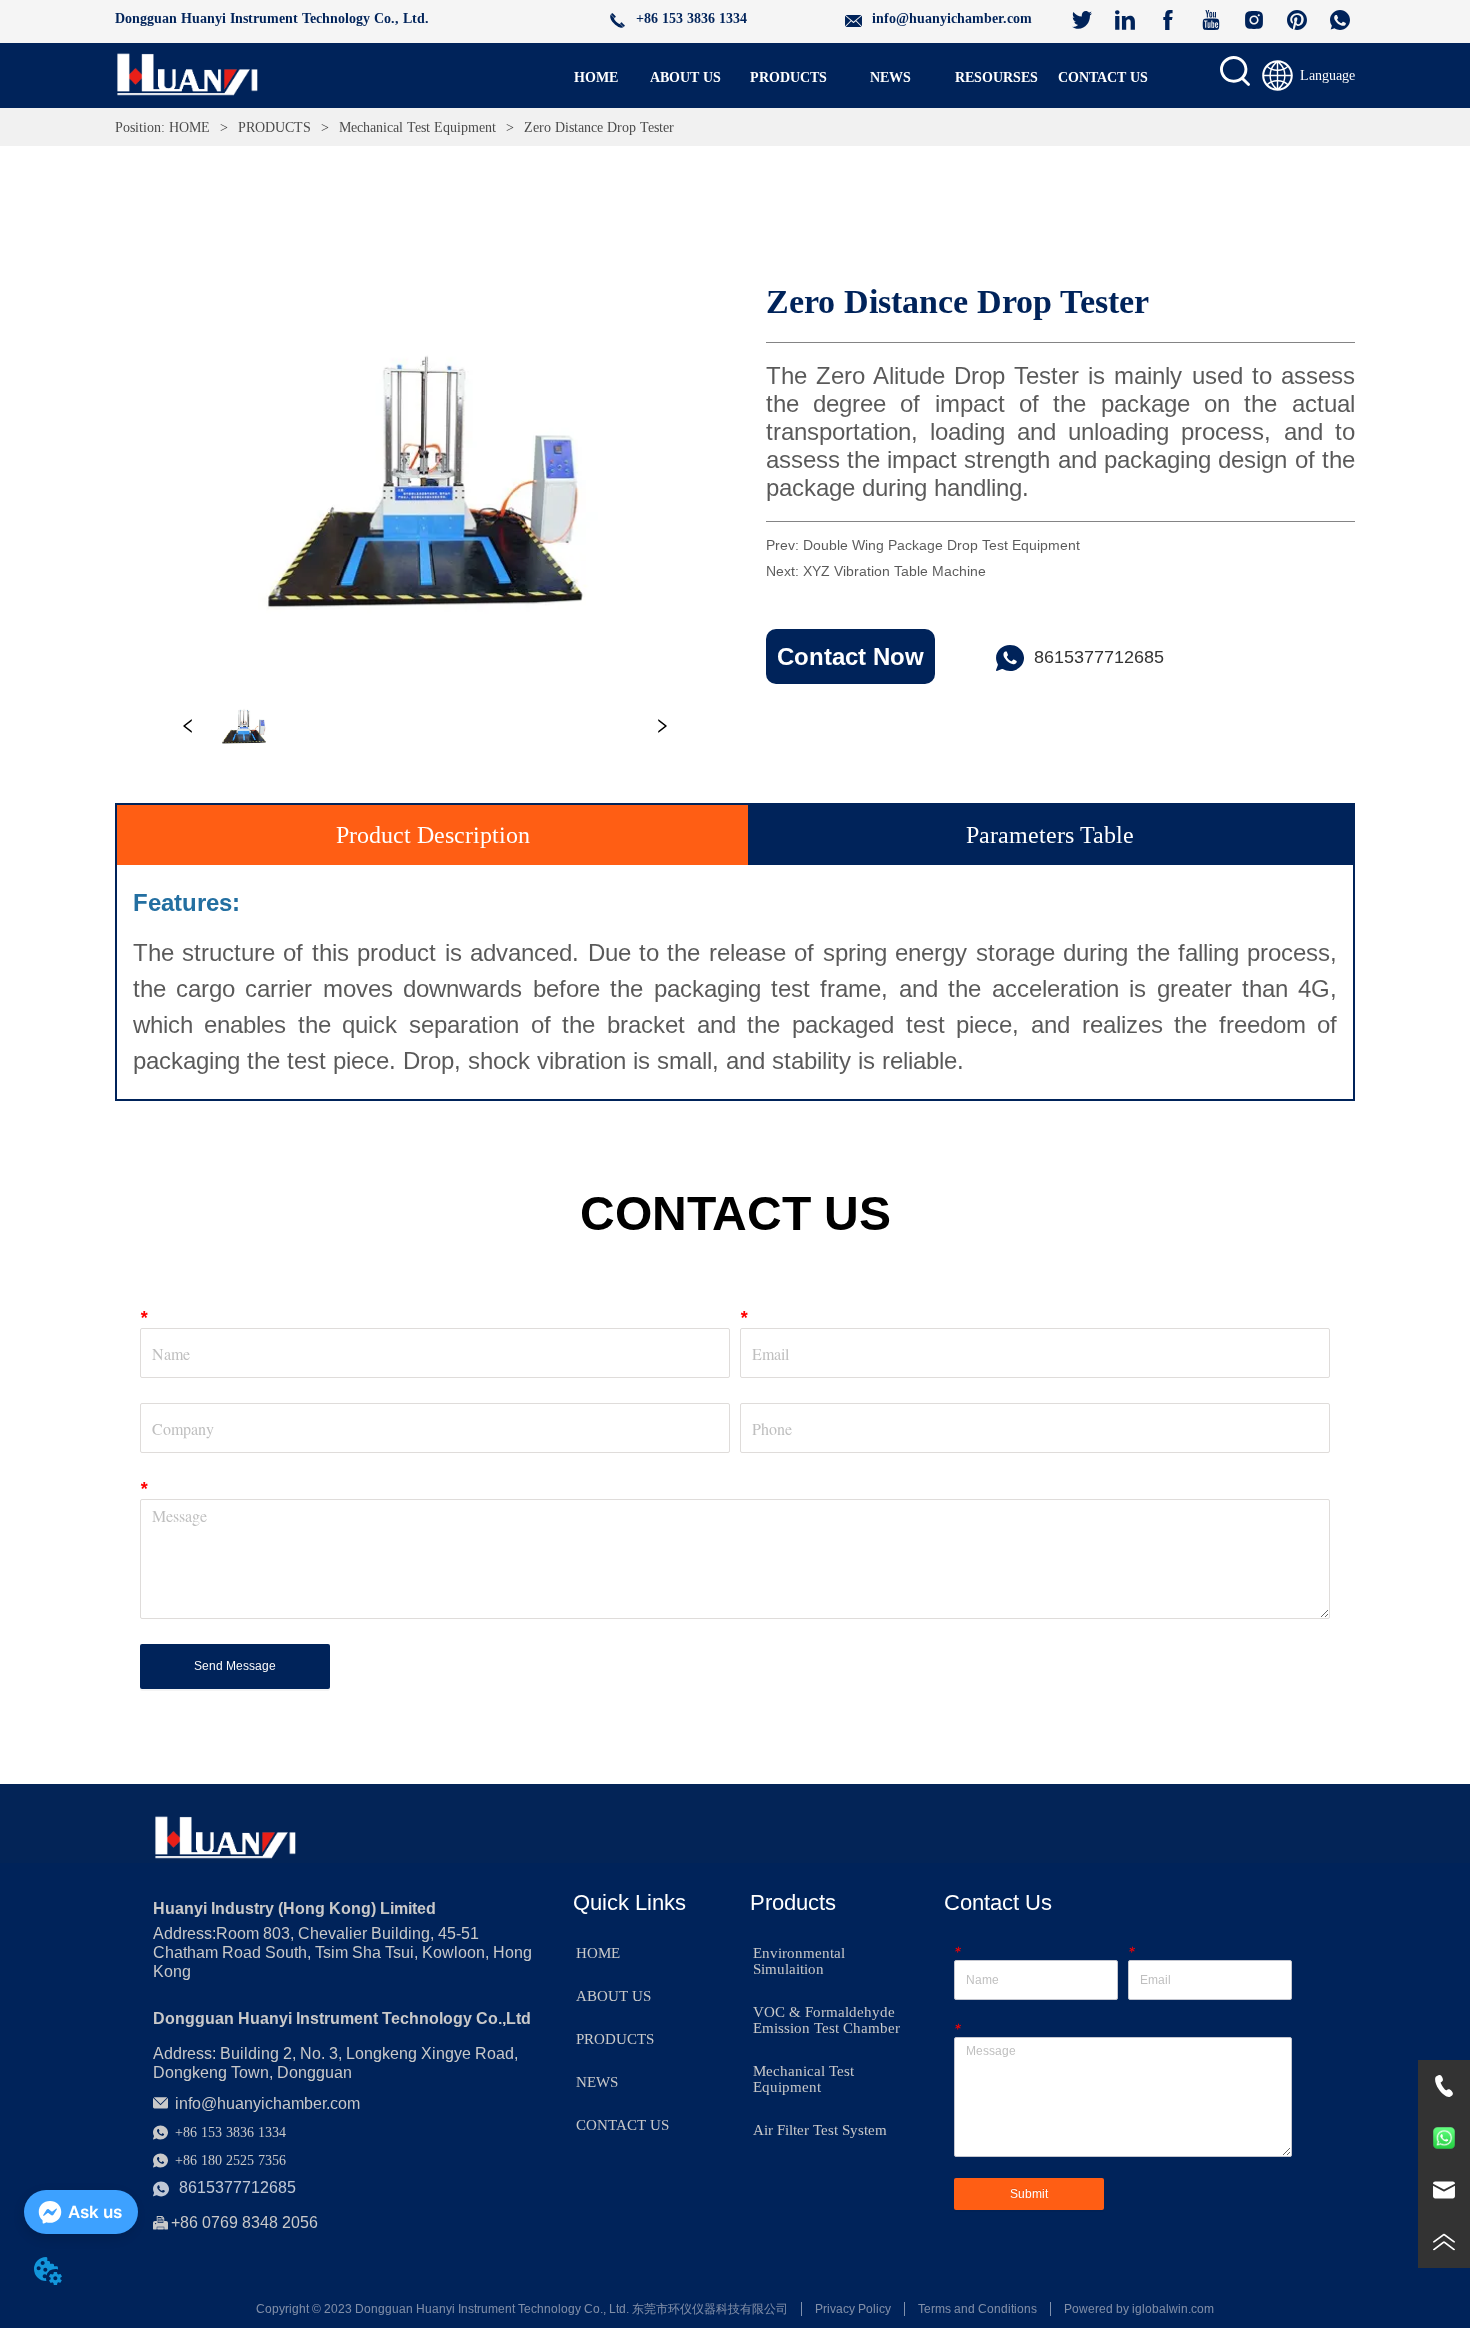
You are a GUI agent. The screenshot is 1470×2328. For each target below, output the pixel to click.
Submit (1029, 2194)
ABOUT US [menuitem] (685, 77)
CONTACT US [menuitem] (1103, 77)
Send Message (235, 1666)
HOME (189, 127)
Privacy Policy (853, 2309)
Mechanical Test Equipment (417, 127)
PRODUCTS (274, 127)
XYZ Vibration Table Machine (894, 571)
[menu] (850, 78)
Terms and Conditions (977, 2309)
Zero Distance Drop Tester (599, 127)
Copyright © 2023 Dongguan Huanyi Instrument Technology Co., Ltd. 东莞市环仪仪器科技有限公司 (522, 2309)
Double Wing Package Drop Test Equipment (941, 545)
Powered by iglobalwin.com (1139, 2309)
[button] (788, 78)
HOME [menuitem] (596, 77)
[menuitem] (788, 78)
